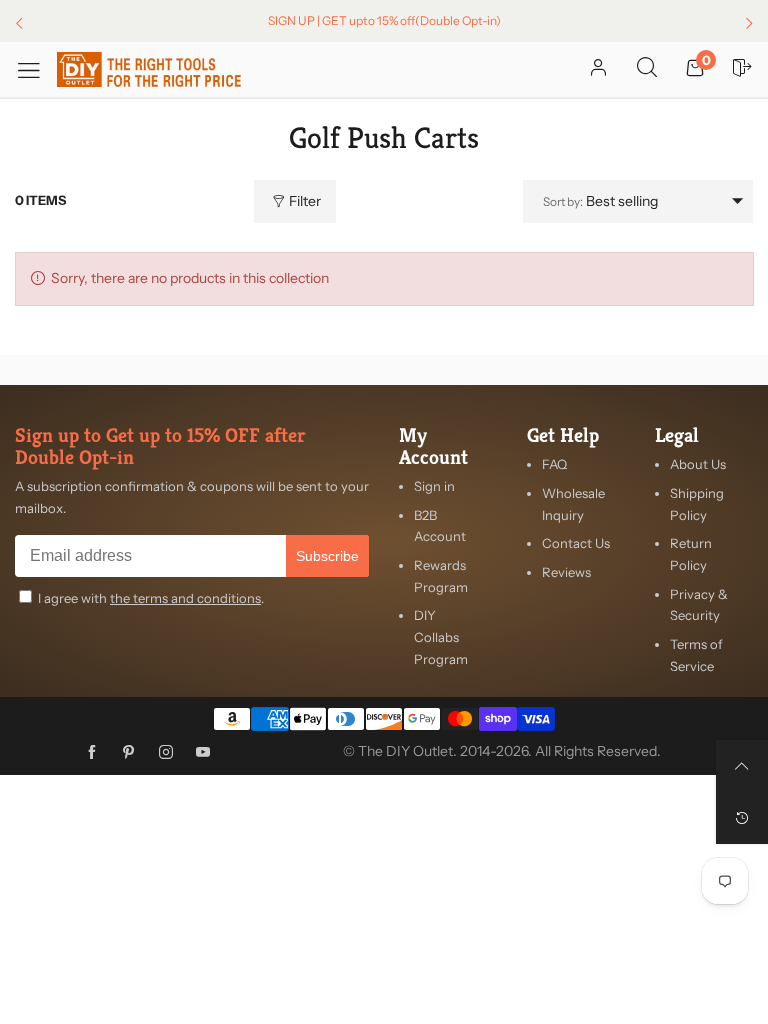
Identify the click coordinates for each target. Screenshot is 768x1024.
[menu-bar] (36, 69)
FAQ (554, 464)
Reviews (566, 572)
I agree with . (151, 598)
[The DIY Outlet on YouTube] (203, 753)
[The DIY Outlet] (149, 69)
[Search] (647, 69)
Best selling (600, 201)
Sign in (434, 486)
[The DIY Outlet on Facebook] (92, 753)
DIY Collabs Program (441, 636)
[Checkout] (743, 69)
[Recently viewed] (742, 818)
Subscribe (327, 556)
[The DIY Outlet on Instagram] (166, 753)
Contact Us (576, 543)
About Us (698, 464)
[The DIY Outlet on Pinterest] (129, 753)
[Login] (598, 69)
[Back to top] (742, 766)
